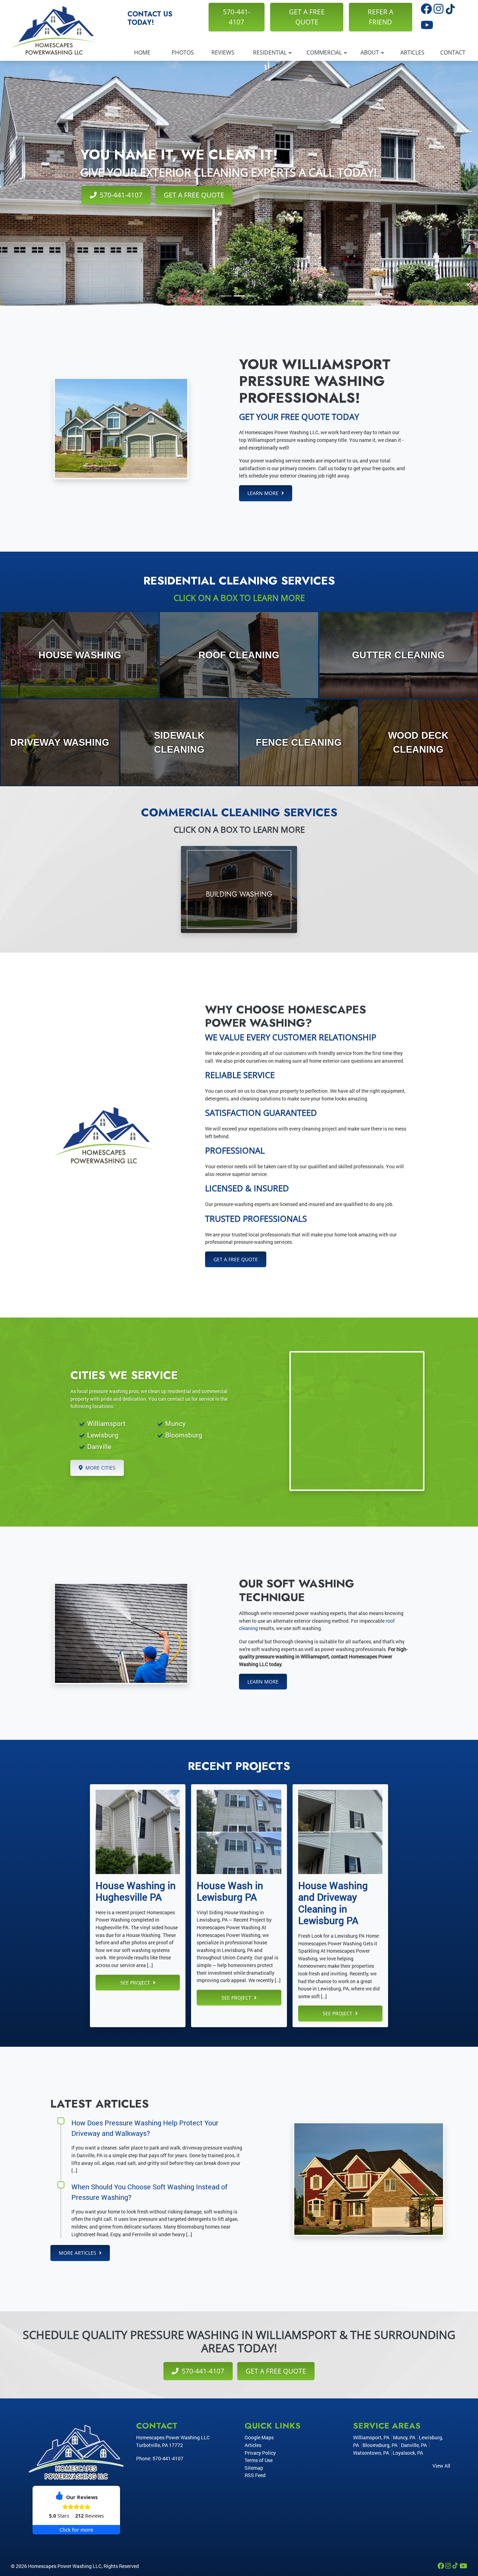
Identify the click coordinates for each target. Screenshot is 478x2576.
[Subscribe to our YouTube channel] (427, 27)
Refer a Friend (381, 17)
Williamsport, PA (371, 2437)
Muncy (175, 1423)
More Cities (100, 1468)
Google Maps (259, 2437)
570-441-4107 (237, 17)
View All (441, 2466)
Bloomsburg (184, 1435)
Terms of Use (259, 2460)
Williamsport (106, 1423)
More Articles (78, 2253)
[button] (226, 296)
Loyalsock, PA (408, 2453)
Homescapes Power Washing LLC (65, 2566)
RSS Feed (255, 2475)
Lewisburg (103, 1435)
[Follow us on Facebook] (427, 11)
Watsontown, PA (371, 2453)
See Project (136, 1983)
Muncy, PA (404, 2437)
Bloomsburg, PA (380, 2445)
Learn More (264, 493)
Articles (253, 2445)
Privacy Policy (260, 2453)
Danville (99, 1446)
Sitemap (254, 2468)
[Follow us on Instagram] (439, 11)
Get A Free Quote (307, 17)
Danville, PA (414, 2445)
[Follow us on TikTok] (450, 11)
